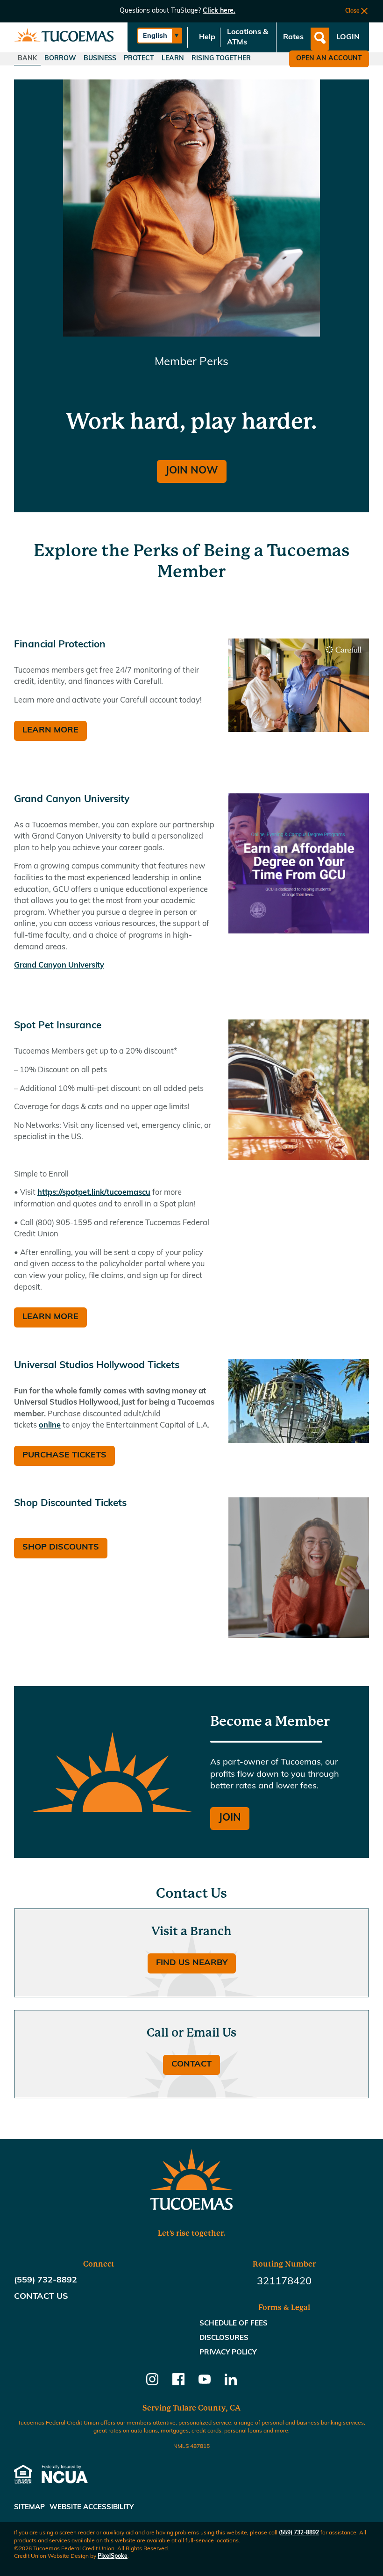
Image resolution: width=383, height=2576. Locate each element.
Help (207, 37)
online (50, 1426)
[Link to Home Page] (64, 38)
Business (100, 59)
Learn (173, 59)
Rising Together (221, 59)
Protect (139, 59)
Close (352, 11)
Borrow (60, 59)
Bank (27, 59)
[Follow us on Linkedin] (231, 2383)
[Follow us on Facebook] (178, 2383)
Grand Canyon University (59, 966)
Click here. (219, 11)
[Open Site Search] (320, 39)
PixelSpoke (113, 2556)
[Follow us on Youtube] (205, 2383)
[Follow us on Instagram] (152, 2383)
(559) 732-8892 (299, 2533)
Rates (293, 37)
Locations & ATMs (248, 37)
